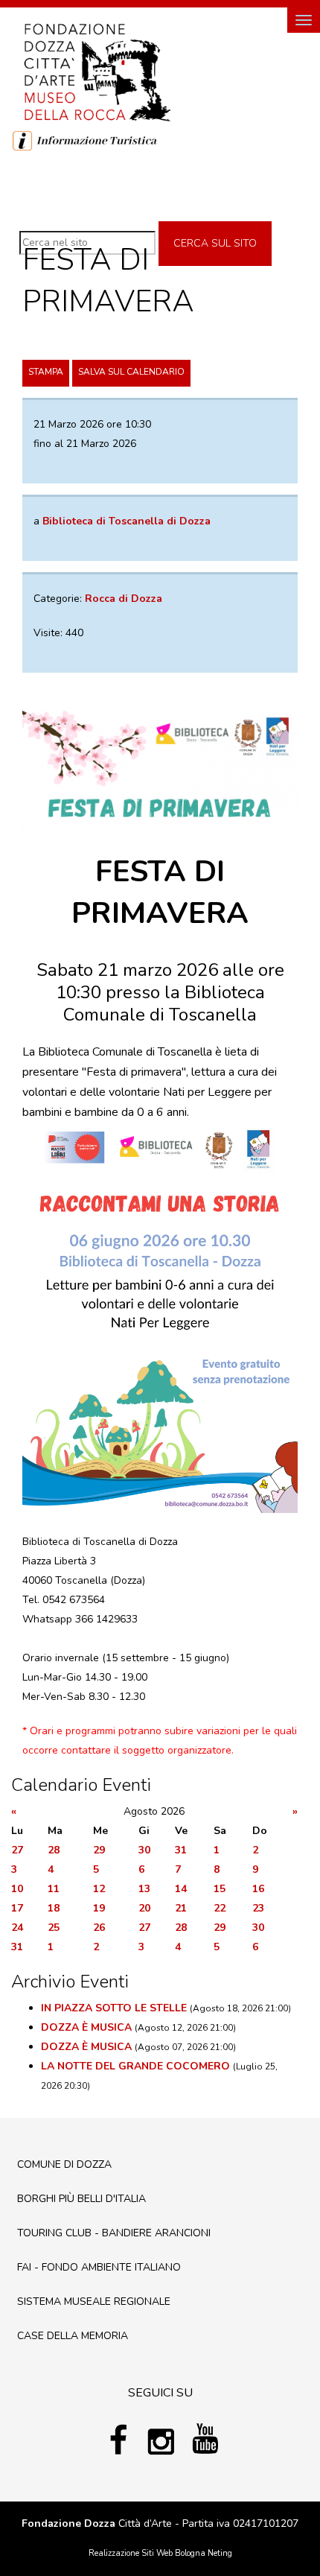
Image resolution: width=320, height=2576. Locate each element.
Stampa (46, 372)
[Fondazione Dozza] (97, 71)
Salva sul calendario (131, 372)
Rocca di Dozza (124, 599)
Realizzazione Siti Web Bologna (147, 2553)
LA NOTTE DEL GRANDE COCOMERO (135, 2066)
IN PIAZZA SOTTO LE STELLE (114, 2008)
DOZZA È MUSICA (86, 2027)
